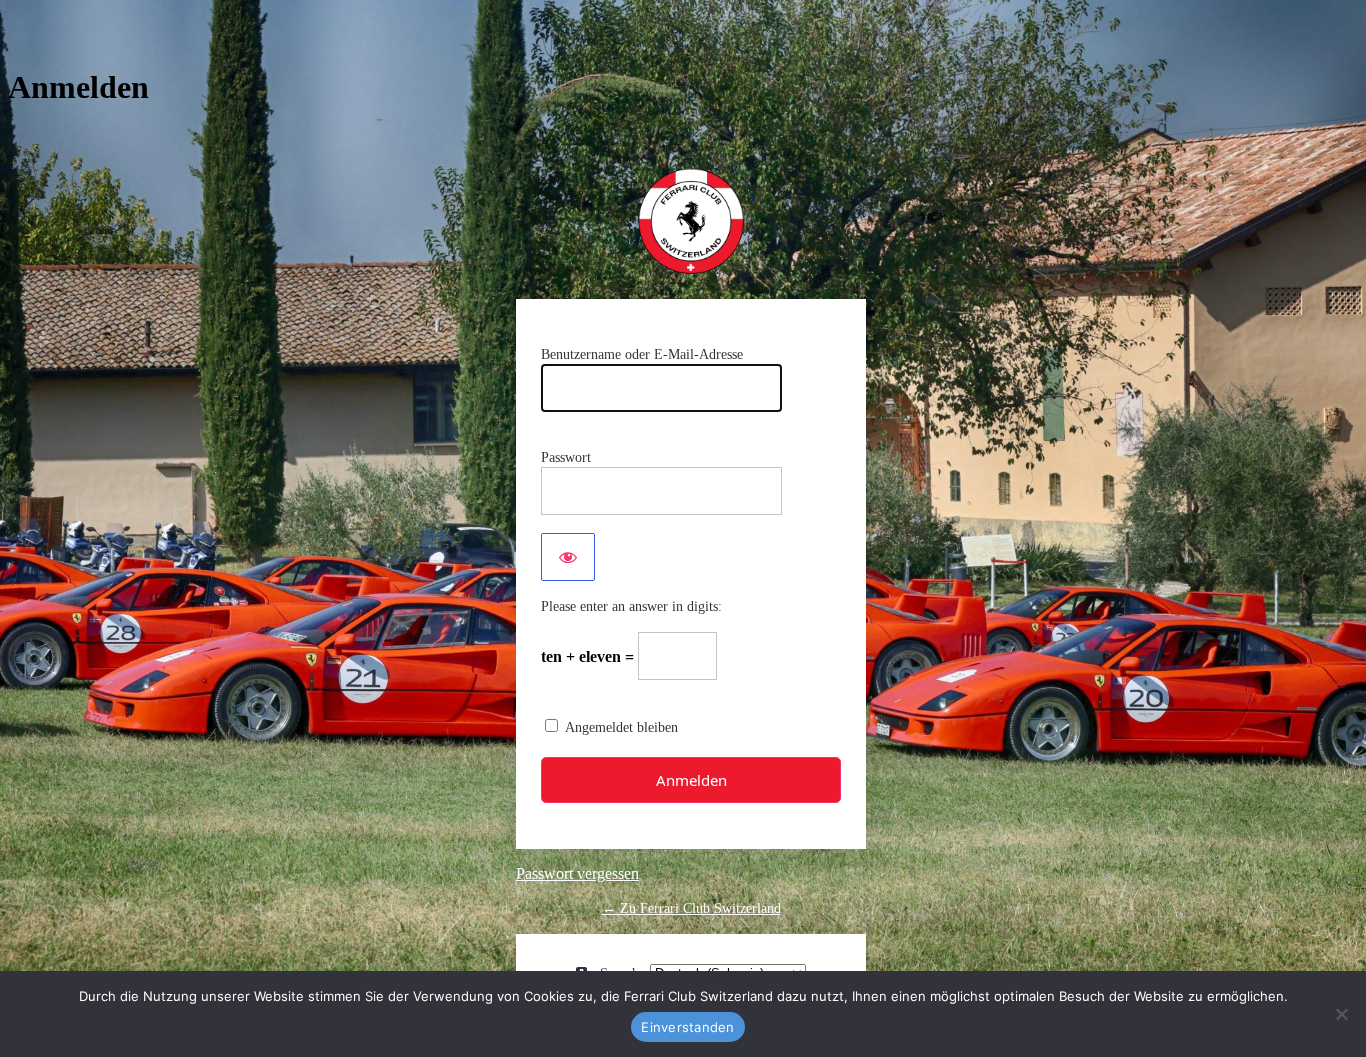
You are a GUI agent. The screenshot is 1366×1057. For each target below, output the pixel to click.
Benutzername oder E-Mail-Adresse (642, 354)
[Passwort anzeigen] (568, 557)
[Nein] (1341, 1014)
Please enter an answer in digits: (631, 606)
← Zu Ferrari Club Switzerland (691, 908)
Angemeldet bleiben (621, 727)
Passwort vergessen (577, 873)
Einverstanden (687, 1027)
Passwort (566, 457)
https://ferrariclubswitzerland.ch (691, 221)
